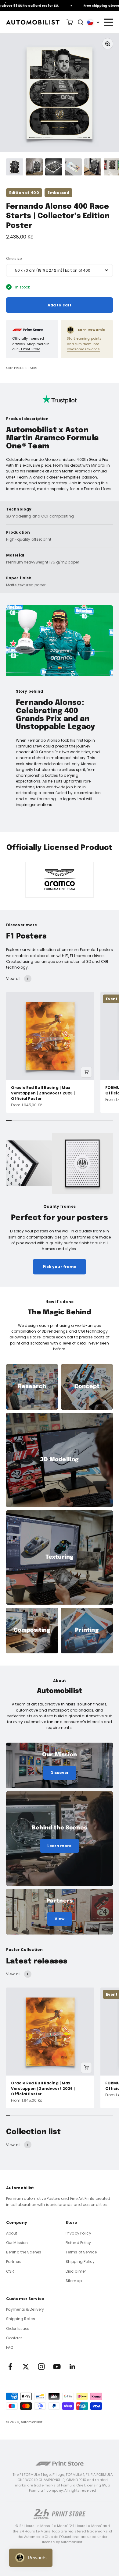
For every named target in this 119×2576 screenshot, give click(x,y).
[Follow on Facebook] (10, 2367)
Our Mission (17, 2243)
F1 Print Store (29, 349)
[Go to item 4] (73, 168)
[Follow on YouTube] (57, 2367)
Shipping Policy (80, 2262)
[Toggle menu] (108, 22)
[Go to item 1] (15, 168)
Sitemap (74, 2281)
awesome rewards (83, 349)
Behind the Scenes (24, 2252)
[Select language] (93, 22)
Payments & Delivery (25, 2309)
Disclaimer (76, 2271)
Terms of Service (81, 2252)
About (12, 2233)
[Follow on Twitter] (26, 2367)
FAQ (10, 2347)
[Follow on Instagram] (41, 2367)
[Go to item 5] (93, 168)
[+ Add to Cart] (86, 1072)
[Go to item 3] (54, 168)
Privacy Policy (78, 2233)
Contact (14, 2338)
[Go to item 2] (34, 168)
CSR (10, 2271)
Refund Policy (78, 2243)
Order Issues (18, 2329)
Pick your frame (60, 1267)
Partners (14, 2262)
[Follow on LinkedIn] (72, 2367)
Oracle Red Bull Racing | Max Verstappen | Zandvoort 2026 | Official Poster (43, 1093)
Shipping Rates (21, 2319)
